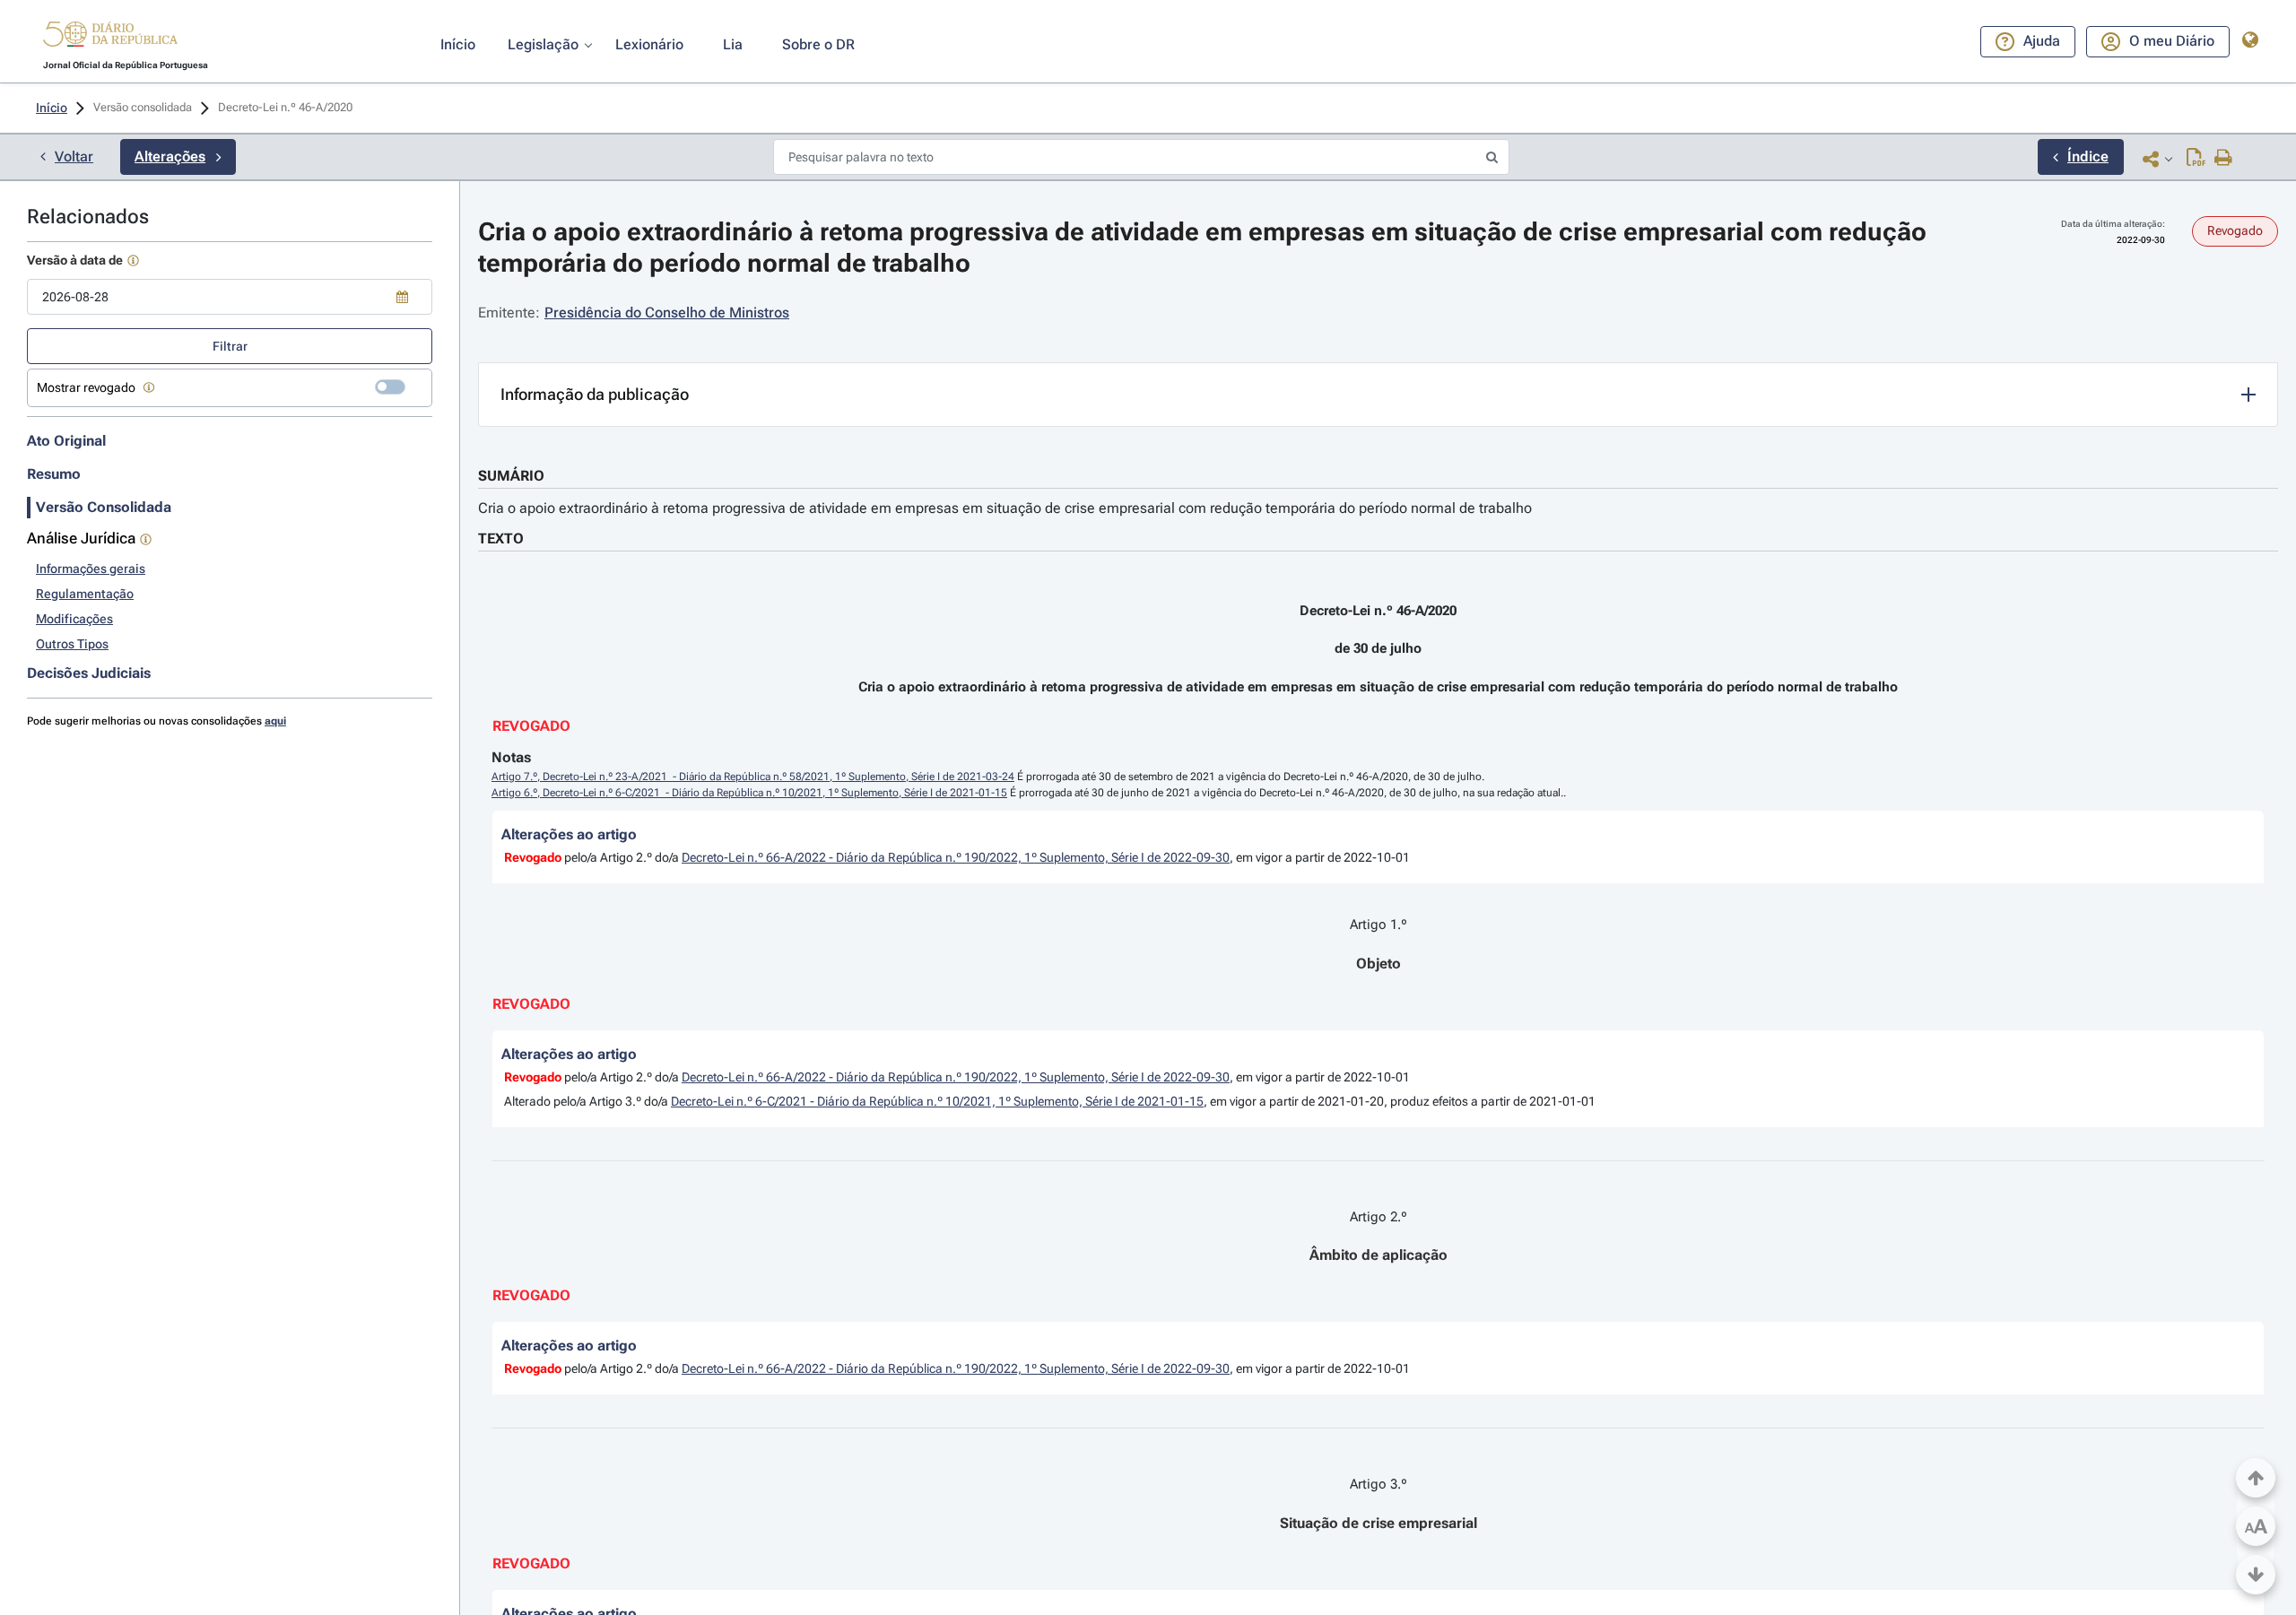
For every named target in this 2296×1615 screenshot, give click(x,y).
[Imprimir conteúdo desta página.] (2224, 159)
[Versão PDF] (2196, 159)
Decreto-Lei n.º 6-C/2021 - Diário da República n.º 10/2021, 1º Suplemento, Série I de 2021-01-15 (937, 1101)
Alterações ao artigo (569, 834)
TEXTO (501, 538)
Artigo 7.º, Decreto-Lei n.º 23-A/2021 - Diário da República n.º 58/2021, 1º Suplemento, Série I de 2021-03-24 (753, 777)
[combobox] (230, 297)
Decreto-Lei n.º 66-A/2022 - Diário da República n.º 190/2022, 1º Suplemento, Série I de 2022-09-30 (956, 857)
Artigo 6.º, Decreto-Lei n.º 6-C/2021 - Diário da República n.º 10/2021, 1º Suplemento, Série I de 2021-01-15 (749, 793)
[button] (110, 37)
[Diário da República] (110, 38)
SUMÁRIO (511, 476)
